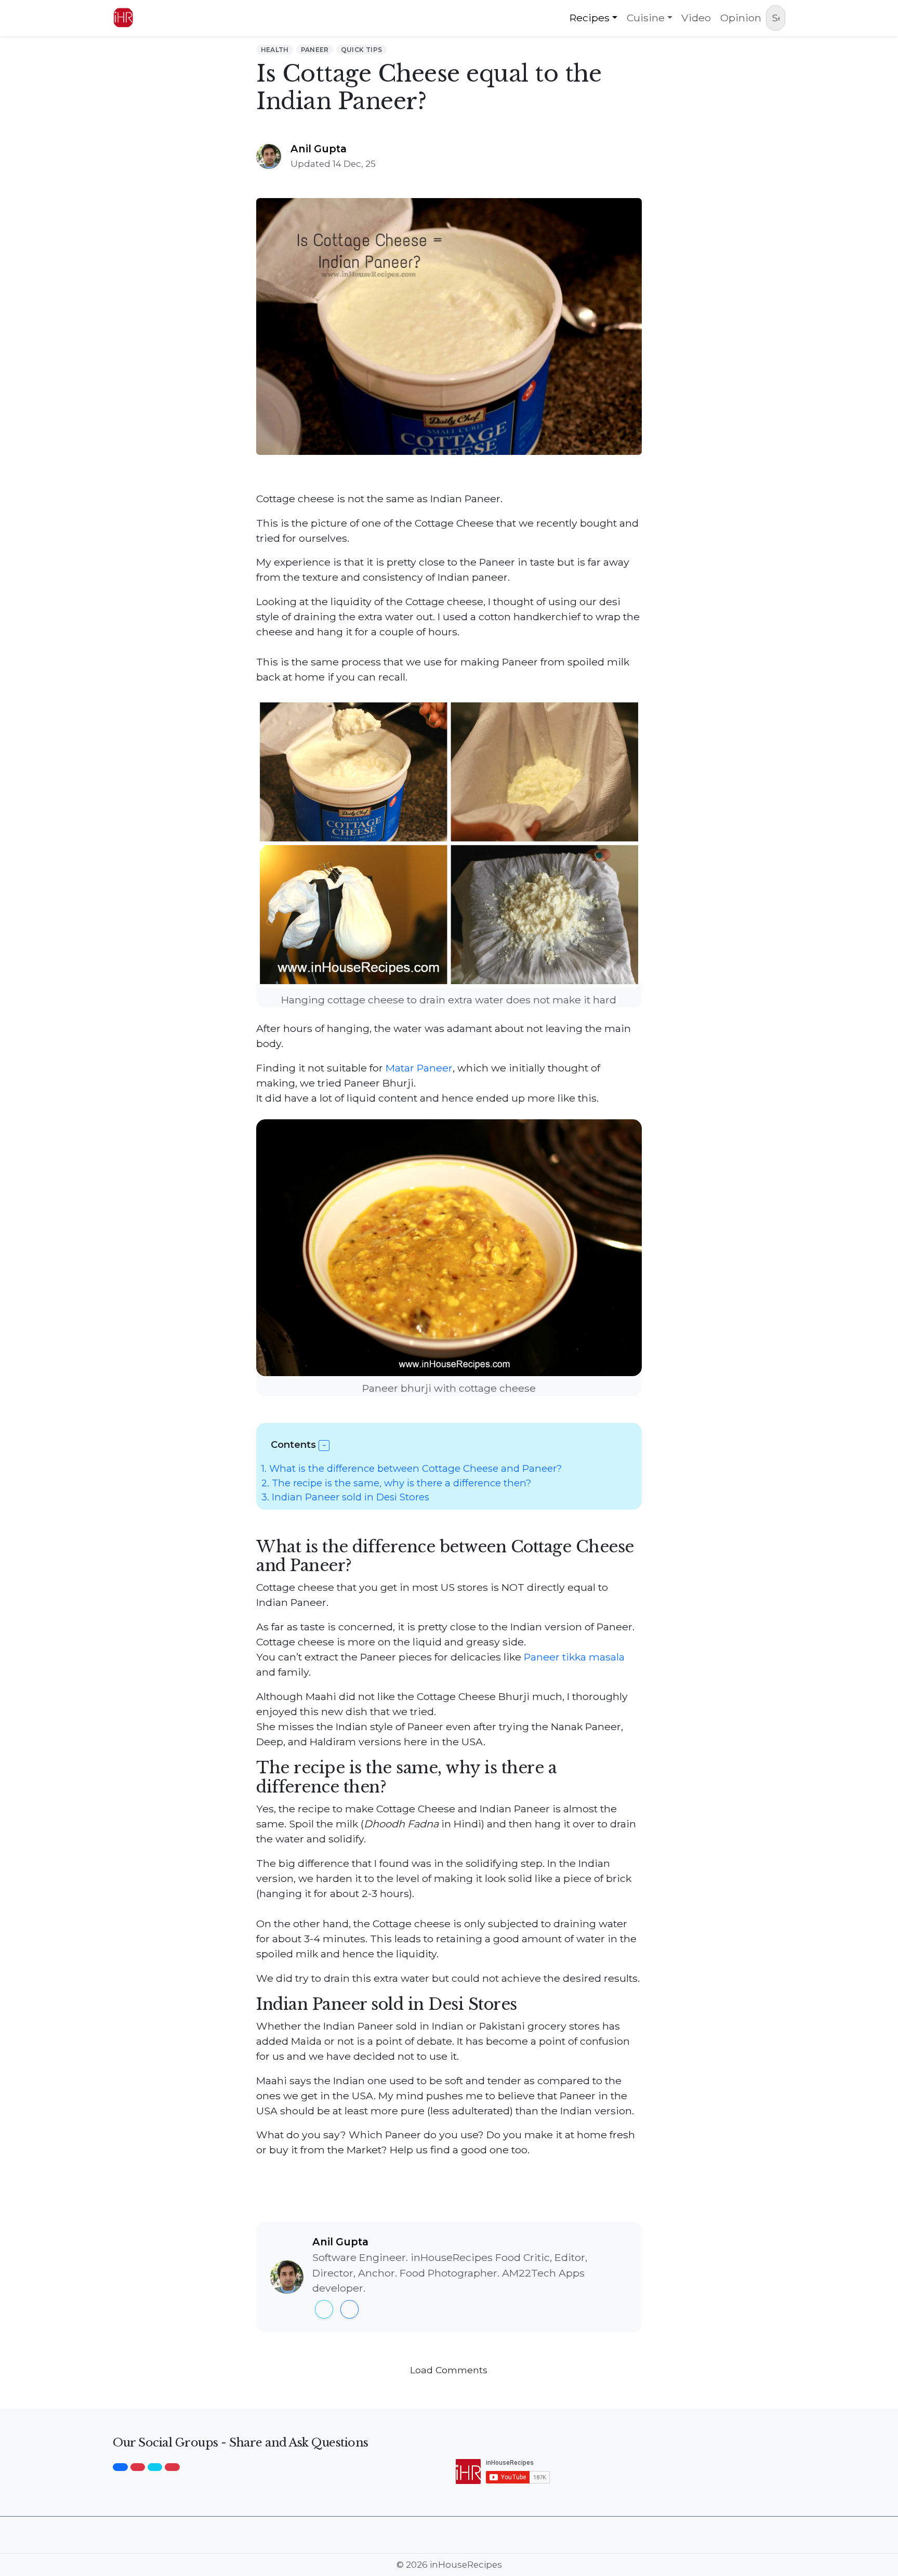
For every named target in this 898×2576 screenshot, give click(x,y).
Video (696, 18)
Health (275, 50)
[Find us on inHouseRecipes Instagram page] (138, 2467)
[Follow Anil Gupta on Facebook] (349, 2309)
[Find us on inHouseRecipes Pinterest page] (172, 2467)
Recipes (590, 18)
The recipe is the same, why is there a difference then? (396, 1483)
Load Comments (449, 2370)
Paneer (315, 50)
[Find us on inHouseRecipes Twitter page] (155, 2467)
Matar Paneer (419, 1068)
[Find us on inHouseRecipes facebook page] (120, 2467)
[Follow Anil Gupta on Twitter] (324, 2309)
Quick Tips (362, 50)
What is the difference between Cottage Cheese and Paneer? (412, 1468)
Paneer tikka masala (574, 1657)
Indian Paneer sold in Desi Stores (345, 1497)
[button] (324, 1446)
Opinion (741, 18)
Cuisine (646, 18)
